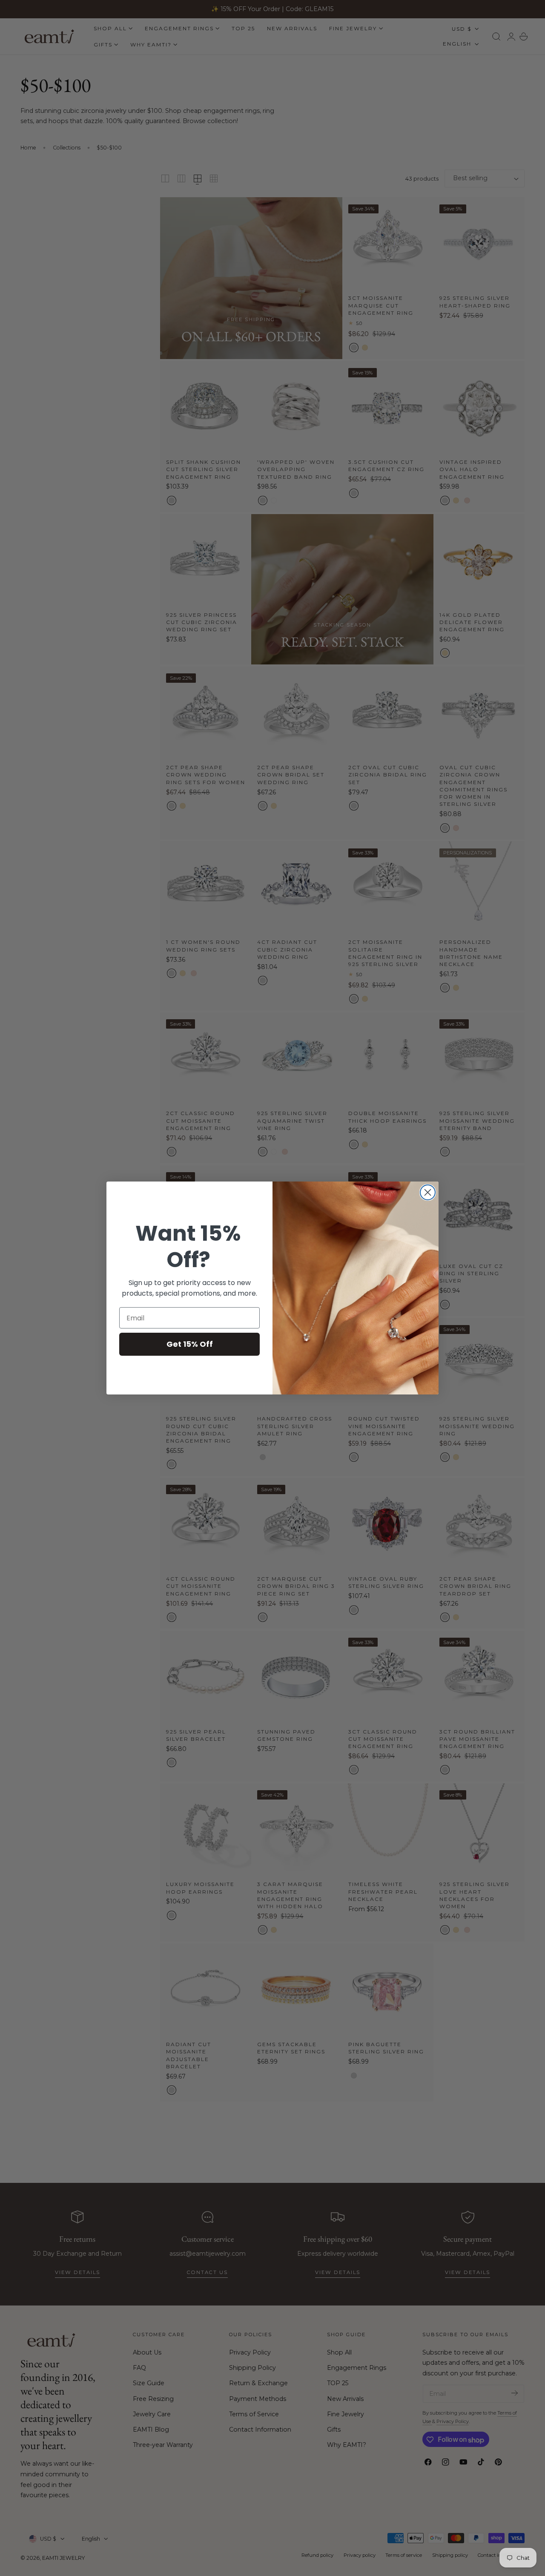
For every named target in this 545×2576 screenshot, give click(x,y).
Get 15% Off (190, 1344)
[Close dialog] (428, 1192)
